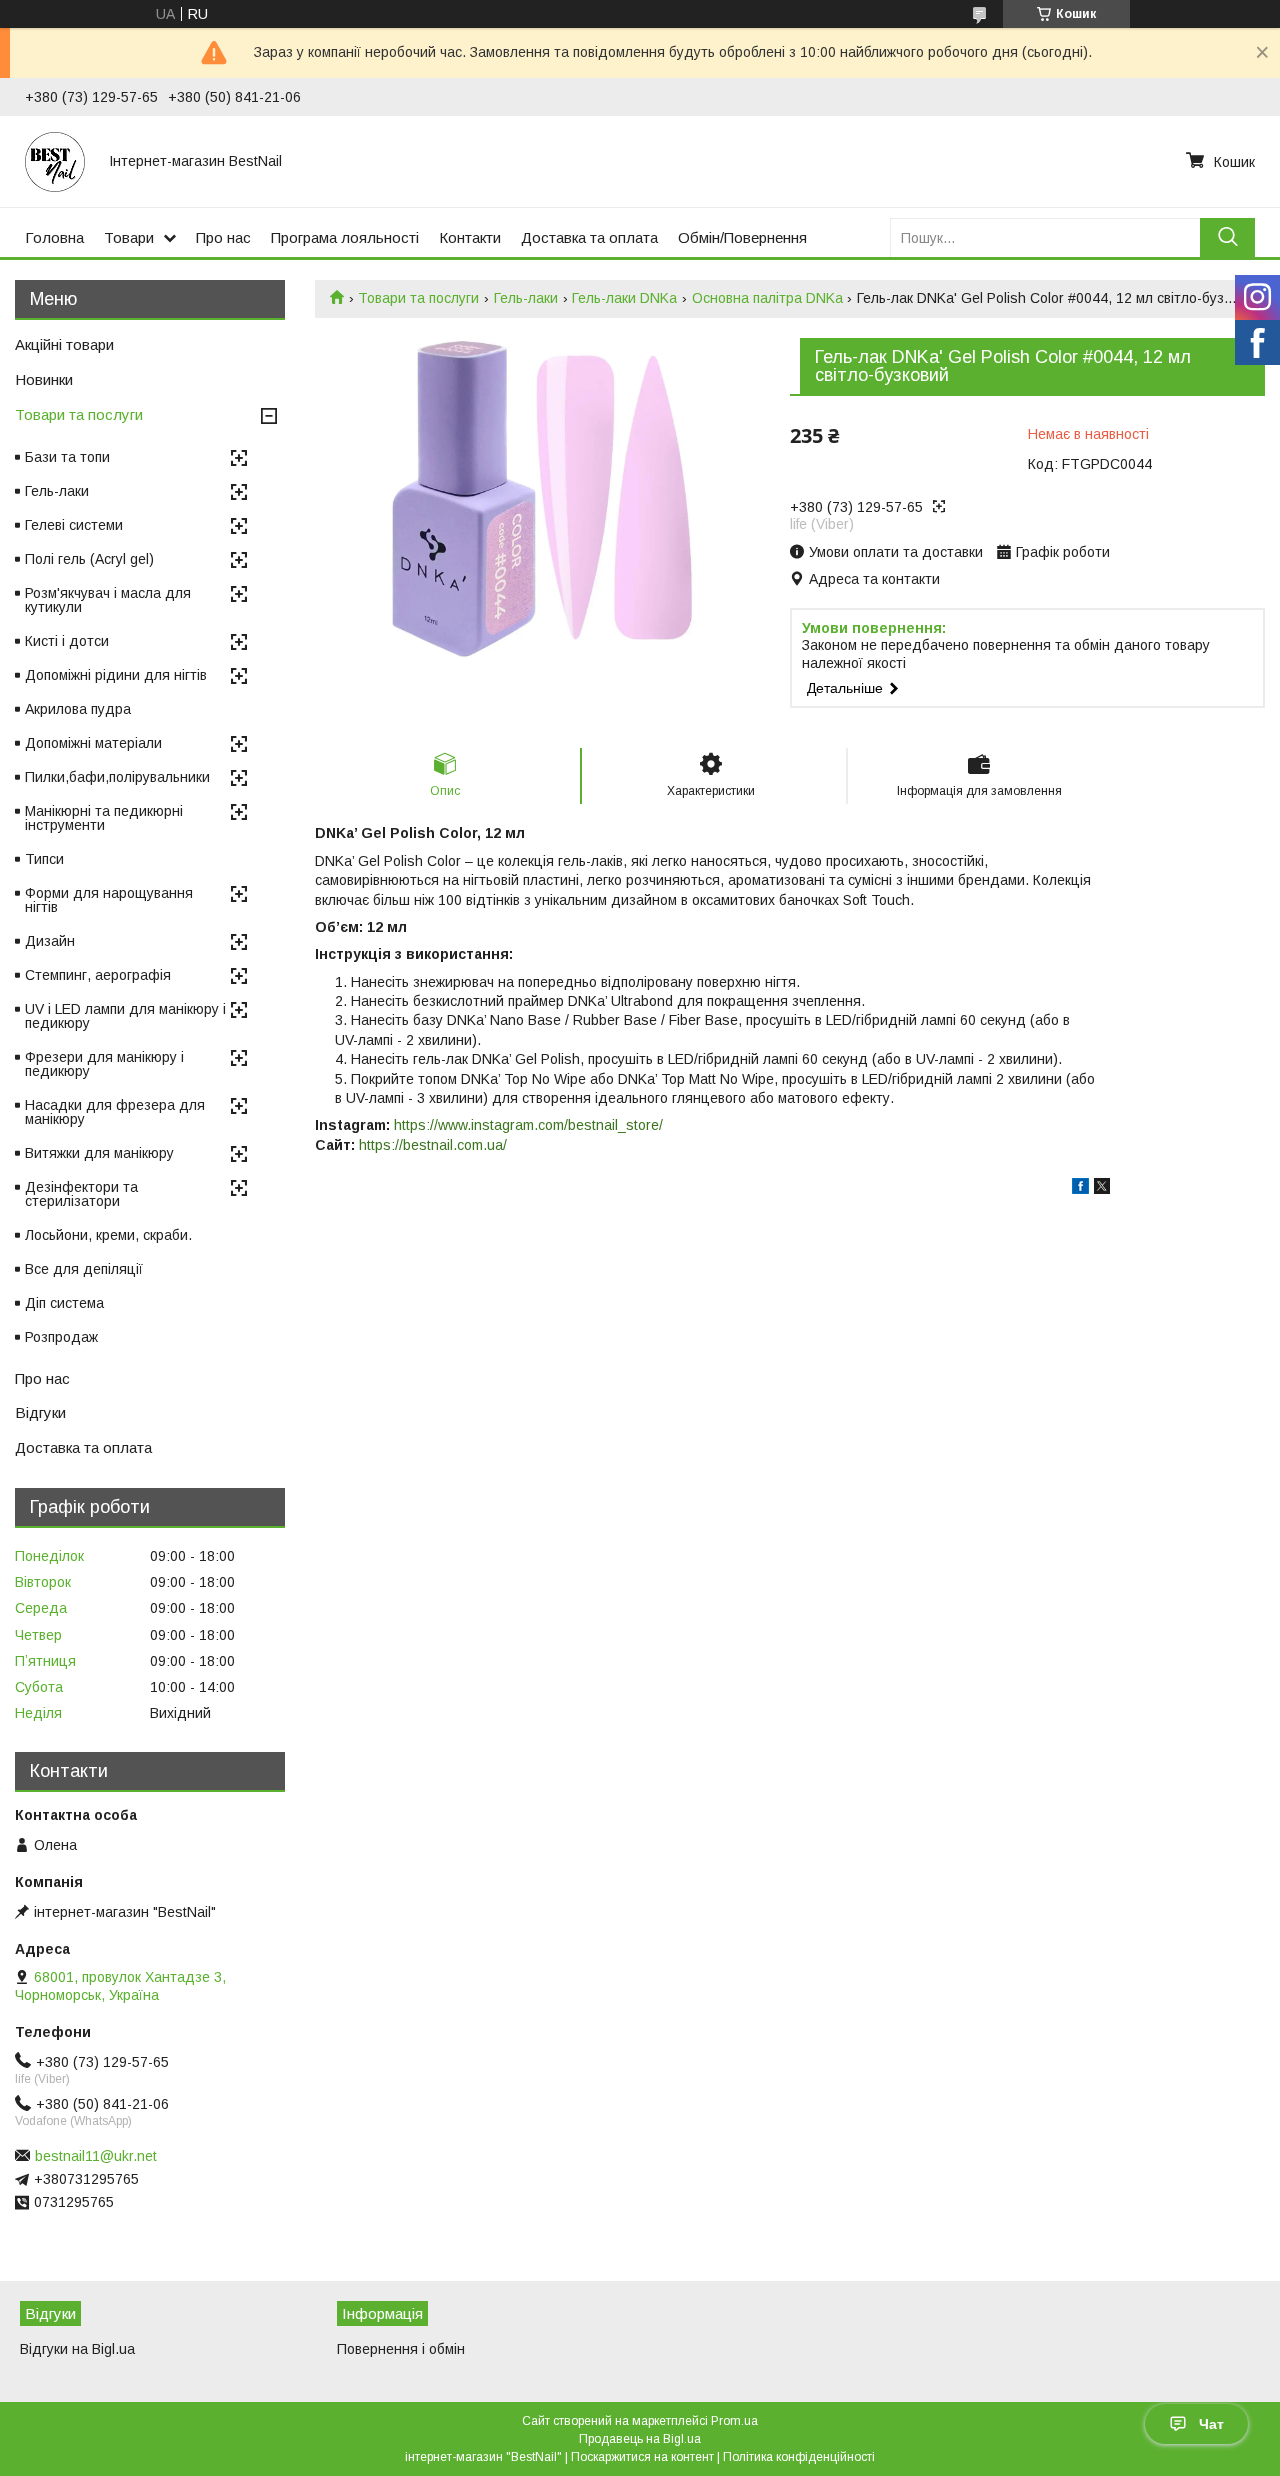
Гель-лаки (526, 298)
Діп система (64, 1303)
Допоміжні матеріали (93, 743)
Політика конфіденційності (799, 2457)
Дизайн (50, 941)
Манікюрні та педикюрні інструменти (104, 818)
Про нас (223, 237)
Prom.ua (734, 2421)
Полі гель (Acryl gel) (89, 559)
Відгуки (40, 1412)
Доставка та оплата (589, 237)
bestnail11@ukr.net (96, 2156)
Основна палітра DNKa (767, 298)
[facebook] (1080, 1189)
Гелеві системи (74, 525)
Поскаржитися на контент (642, 2457)
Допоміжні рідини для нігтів (116, 675)
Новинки (44, 379)
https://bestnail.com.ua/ (433, 1145)
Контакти (470, 237)
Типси (44, 859)
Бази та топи (67, 457)
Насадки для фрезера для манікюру (115, 1112)
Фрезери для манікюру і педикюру (104, 1064)
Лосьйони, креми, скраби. (108, 1235)
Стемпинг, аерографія (98, 975)
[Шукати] (1227, 237)
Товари (129, 237)
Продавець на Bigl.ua (640, 2439)
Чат (1211, 2424)
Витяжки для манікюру (99, 1153)
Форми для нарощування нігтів (109, 900)
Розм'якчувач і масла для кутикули (108, 600)
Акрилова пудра (78, 709)
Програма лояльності (345, 237)
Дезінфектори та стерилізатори (81, 1194)
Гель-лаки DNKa (624, 298)
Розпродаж (61, 1337)
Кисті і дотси (67, 641)
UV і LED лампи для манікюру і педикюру (125, 1016)
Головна (54, 237)
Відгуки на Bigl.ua (77, 2349)
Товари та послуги (418, 298)
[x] (1102, 1189)
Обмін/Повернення (742, 237)
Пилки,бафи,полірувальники (117, 777)
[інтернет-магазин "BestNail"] (55, 161)
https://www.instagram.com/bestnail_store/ (528, 1125)
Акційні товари (64, 344)
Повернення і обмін (401, 2349)
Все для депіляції (84, 1269)
